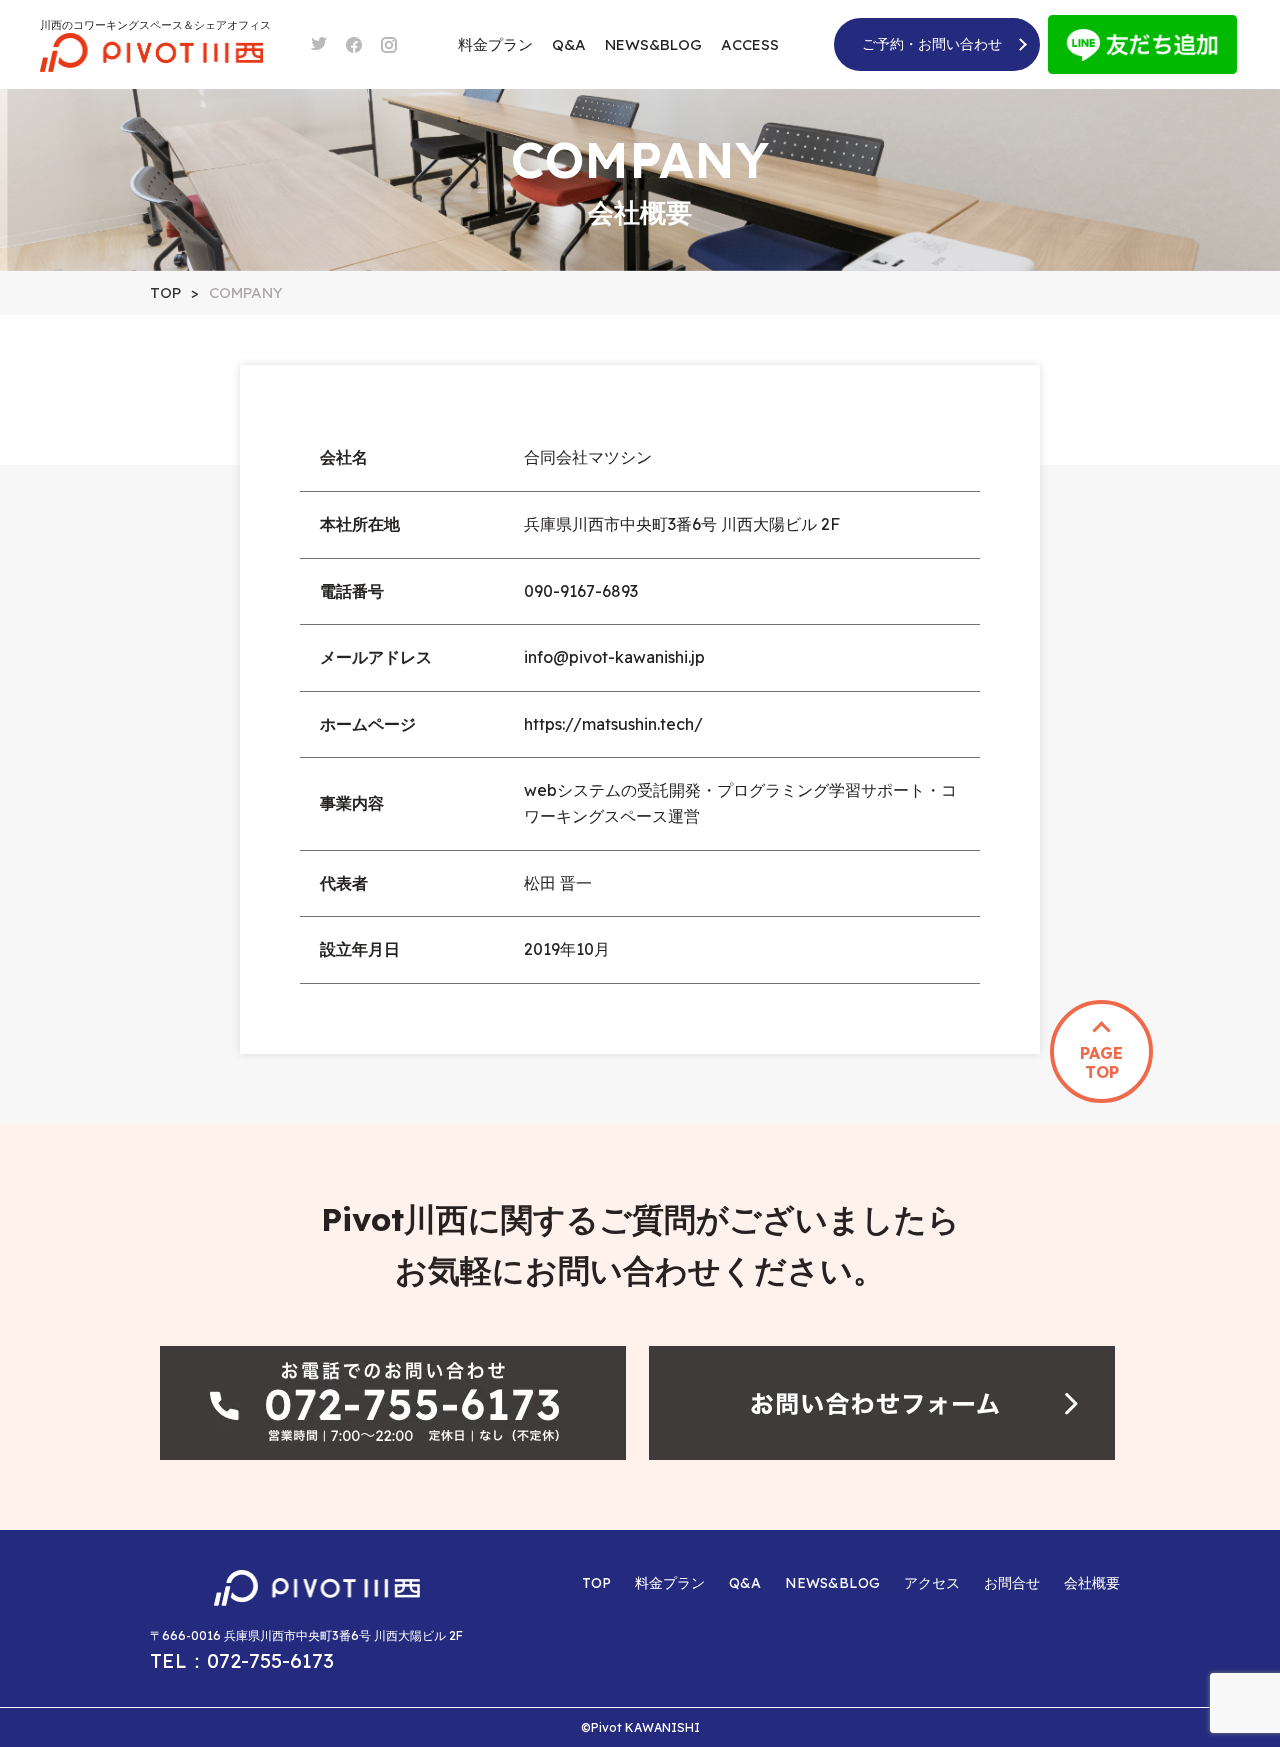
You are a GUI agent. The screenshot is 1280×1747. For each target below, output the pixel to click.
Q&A (569, 44)
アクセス (932, 1583)
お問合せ (1012, 1583)
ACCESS (750, 44)
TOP (596, 1583)
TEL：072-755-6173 (242, 1660)
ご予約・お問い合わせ (932, 44)
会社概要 (1092, 1583)
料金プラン (495, 44)
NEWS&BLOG (653, 44)
